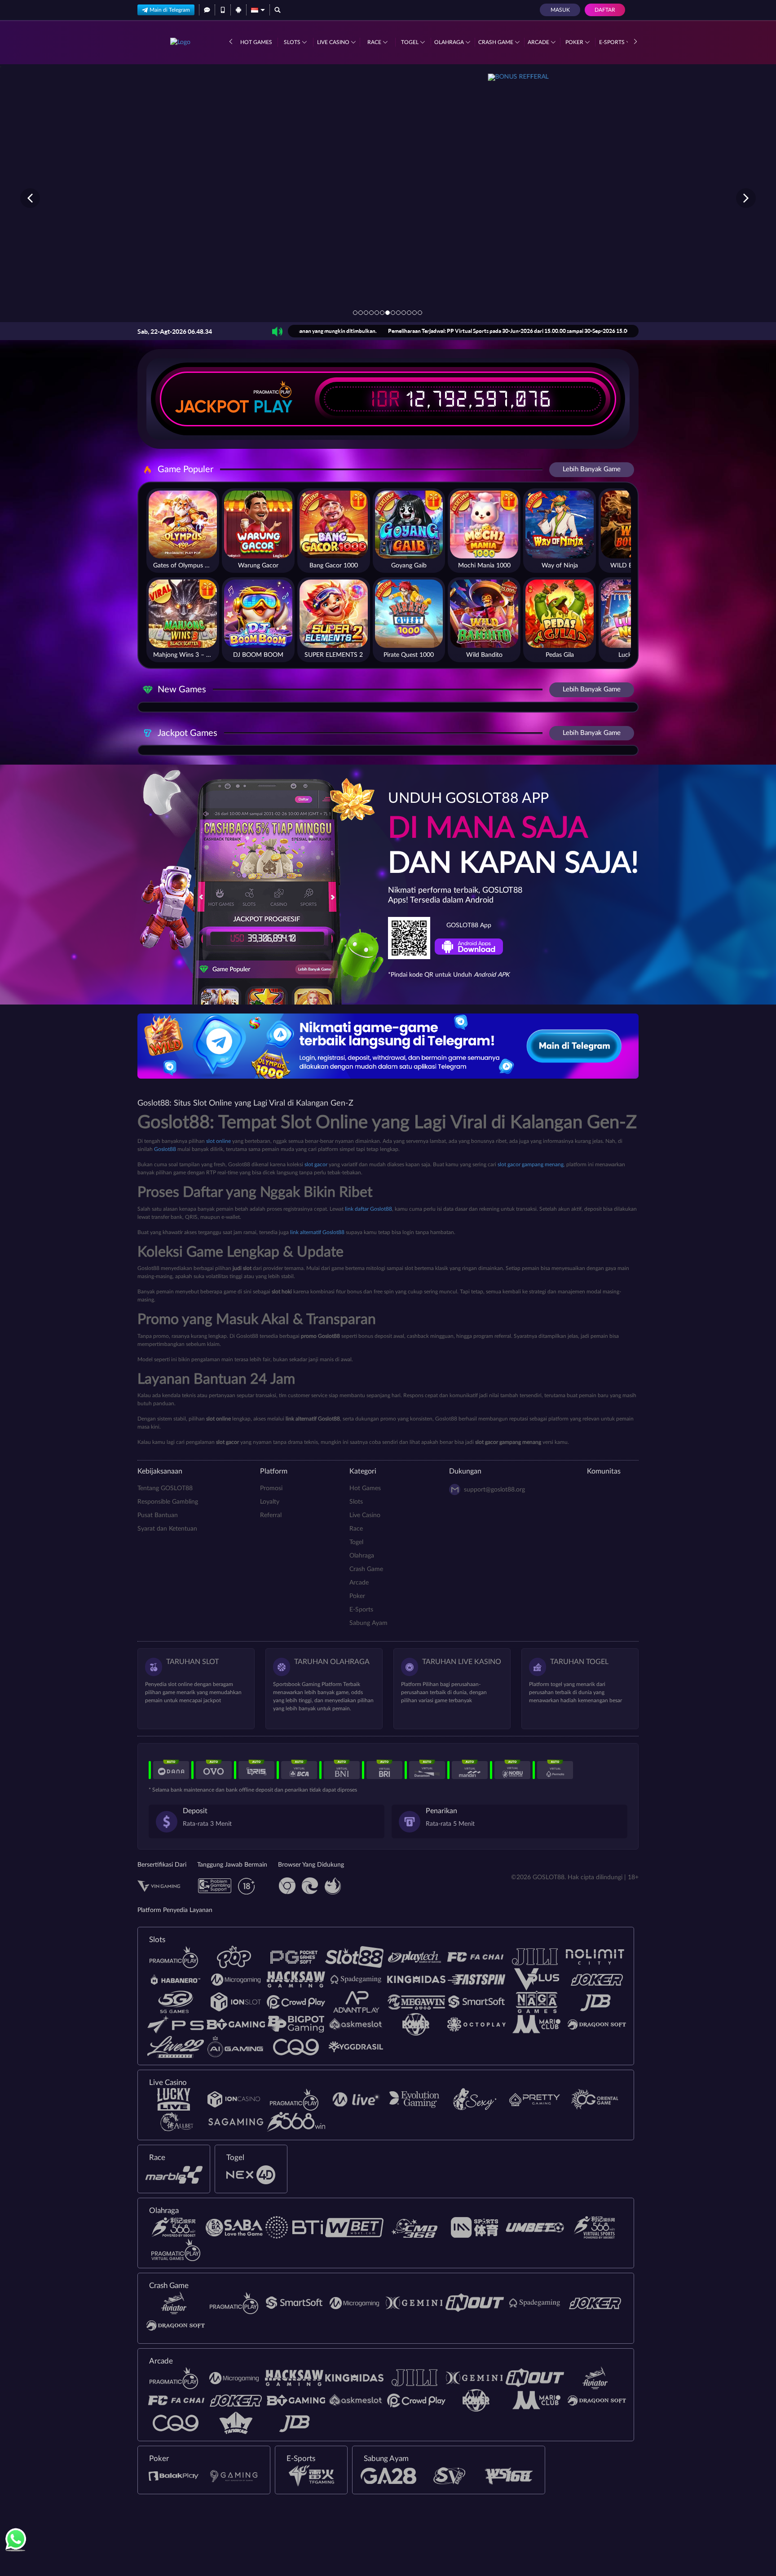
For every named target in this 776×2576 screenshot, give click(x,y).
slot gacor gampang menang (531, 1164)
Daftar (605, 10)
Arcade (539, 42)
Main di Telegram (170, 10)
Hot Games (256, 42)
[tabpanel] (388, 198)
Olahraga (450, 42)
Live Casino (334, 42)
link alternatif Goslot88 (317, 1232)
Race (375, 42)
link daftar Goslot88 (368, 1209)
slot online (218, 1141)
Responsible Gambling (168, 1502)
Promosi (271, 1488)
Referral (271, 1515)
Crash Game (496, 42)
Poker (575, 42)
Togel (410, 42)
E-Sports (613, 42)
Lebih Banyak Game (592, 469)
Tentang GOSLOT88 (165, 1488)
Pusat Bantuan (158, 1515)
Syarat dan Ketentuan (167, 1529)
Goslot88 (165, 1149)
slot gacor (316, 1164)
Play (273, 407)
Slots (293, 42)
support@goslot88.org (494, 1490)
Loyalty (270, 1502)
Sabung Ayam (368, 1623)
